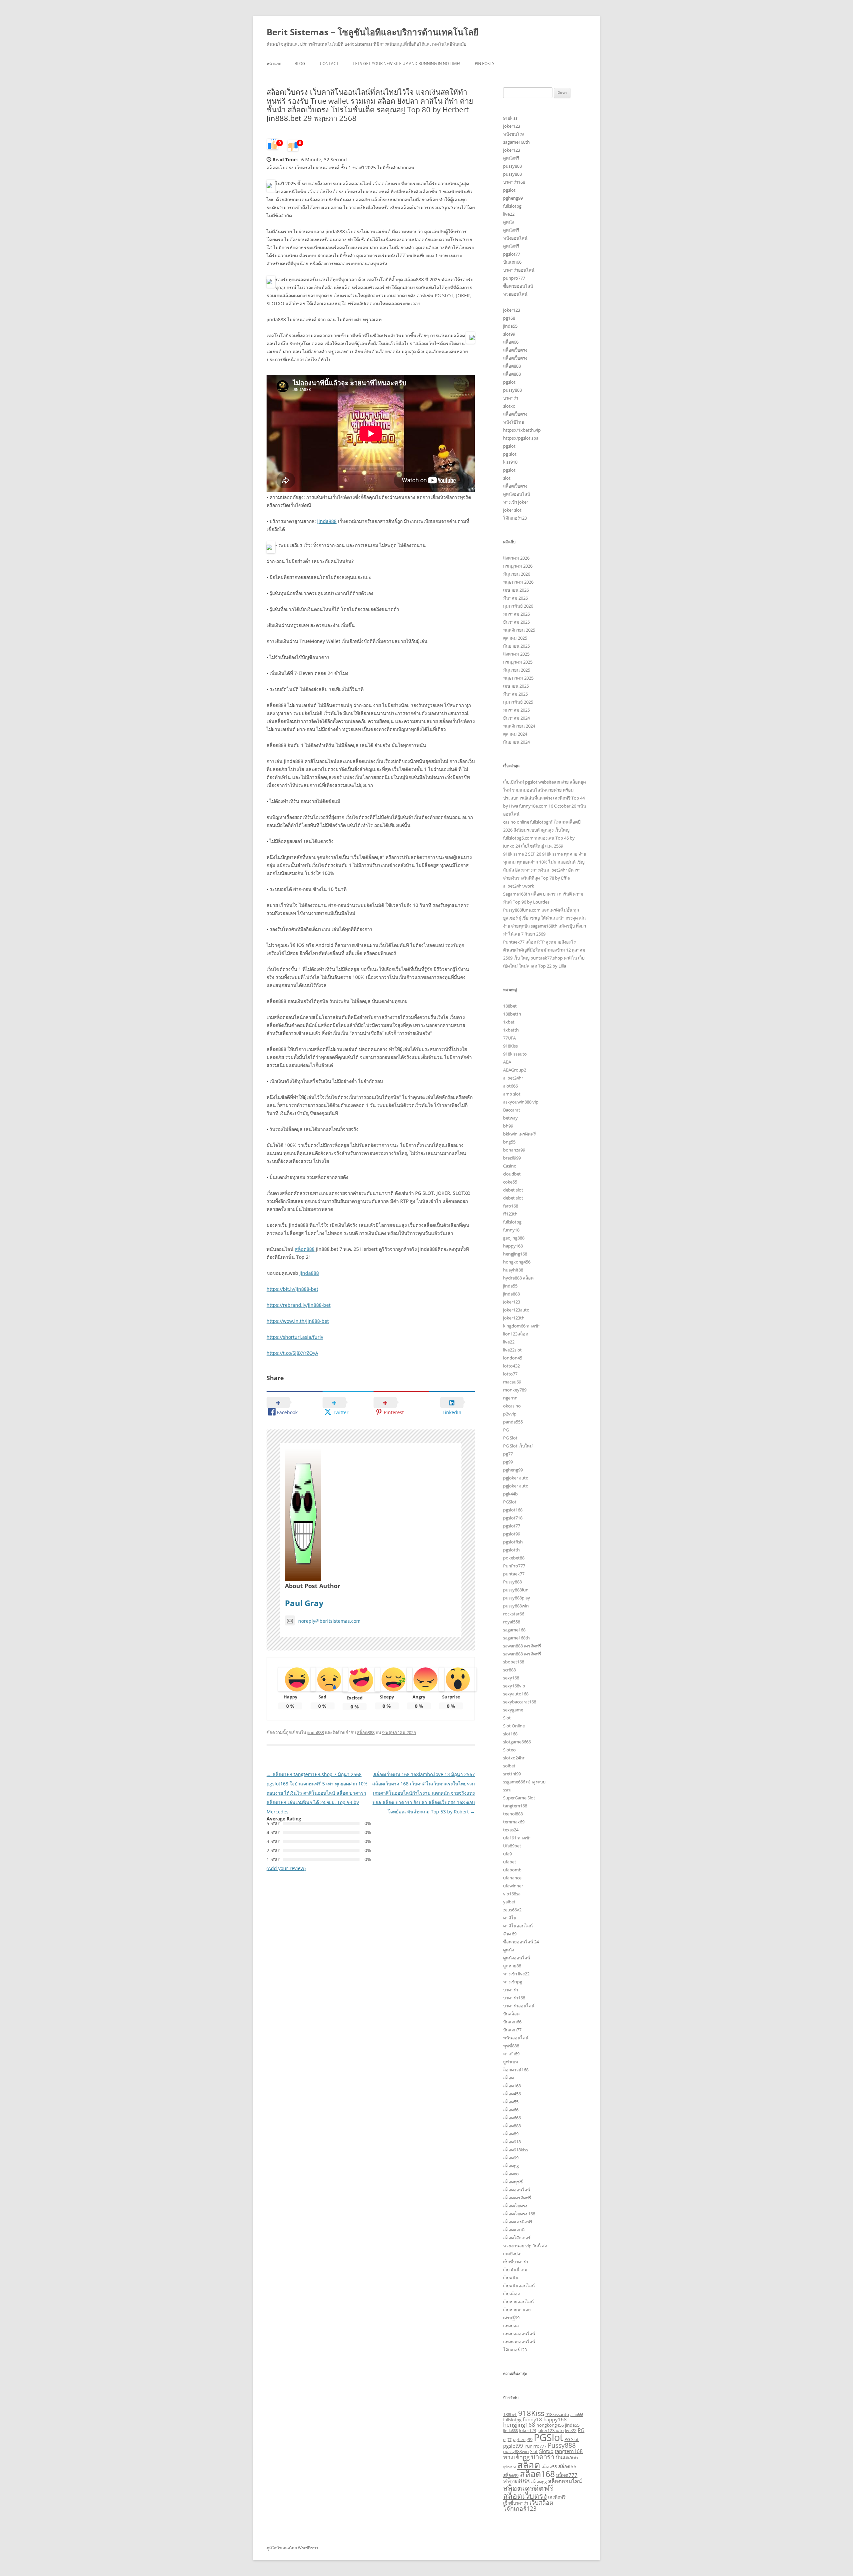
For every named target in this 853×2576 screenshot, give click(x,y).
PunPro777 (514, 1566)
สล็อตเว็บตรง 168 (519, 2214)
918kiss (510, 118)
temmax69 (514, 1822)
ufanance (512, 1878)
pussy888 (512, 166)
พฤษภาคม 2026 (518, 582)
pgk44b (510, 1494)
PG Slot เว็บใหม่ (518, 1446)
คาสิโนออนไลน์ (518, 1926)
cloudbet (512, 1174)
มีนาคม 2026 (515, 598)
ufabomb (512, 1870)
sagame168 (514, 1630)
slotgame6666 (517, 1742)
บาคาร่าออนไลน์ (519, 270)
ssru (507, 1790)
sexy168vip (514, 1686)
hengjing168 (515, 1254)
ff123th (510, 1214)
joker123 (512, 126)
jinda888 (327, 521)
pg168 (509, 318)
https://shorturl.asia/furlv (295, 1337)
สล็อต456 (512, 2094)
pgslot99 (512, 1534)
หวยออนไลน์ (515, 294)
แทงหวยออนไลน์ (519, 2342)
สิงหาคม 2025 (516, 654)
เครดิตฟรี (557, 2497)
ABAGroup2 (515, 1070)
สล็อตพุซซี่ (513, 2182)
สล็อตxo (511, 2174)
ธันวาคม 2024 (516, 718)
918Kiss (510, 1046)
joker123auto (516, 1310)
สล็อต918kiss (516, 2150)
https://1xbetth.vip (522, 430)
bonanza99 (514, 1150)
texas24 (511, 1830)
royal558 (512, 1622)
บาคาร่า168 (514, 182)
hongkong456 (517, 1262)
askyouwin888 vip (521, 1102)
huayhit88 (513, 1270)
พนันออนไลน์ (516, 2038)
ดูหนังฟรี (511, 158)
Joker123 (512, 1302)
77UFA (509, 1038)
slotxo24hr (514, 1758)
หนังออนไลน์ (515, 238)
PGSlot (510, 1502)
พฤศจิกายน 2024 (519, 726)
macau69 (512, 1382)
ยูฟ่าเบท (511, 2062)
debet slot (513, 1190)
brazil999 (512, 1158)
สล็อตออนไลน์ (517, 2190)
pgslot (509, 190)
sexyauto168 (516, 1694)
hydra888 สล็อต (518, 1278)
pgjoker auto (516, 1478)
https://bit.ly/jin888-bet (292, 1289)
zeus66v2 (512, 1910)
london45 (513, 1358)
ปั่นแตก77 (512, 2030)
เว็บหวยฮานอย (517, 2310)
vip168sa (512, 1894)
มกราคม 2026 (516, 614)
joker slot (512, 510)
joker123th (514, 1318)
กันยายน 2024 (516, 742)
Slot (507, 1718)
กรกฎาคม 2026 (518, 566)
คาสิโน (510, 1918)
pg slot (510, 454)
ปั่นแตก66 (512, 262)
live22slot (512, 1350)
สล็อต (508, 2078)
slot (507, 478)
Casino (510, 1166)
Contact (329, 63)
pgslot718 (513, 1518)
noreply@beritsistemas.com (329, 1621)
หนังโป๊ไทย (514, 422)
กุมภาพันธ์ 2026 (518, 606)
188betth (512, 1014)
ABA (507, 1062)
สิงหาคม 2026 (516, 558)
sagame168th (516, 142)
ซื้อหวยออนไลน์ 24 (521, 1942)
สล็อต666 (512, 2118)
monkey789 (515, 1390)
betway (510, 1118)
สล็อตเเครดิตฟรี (518, 2222)
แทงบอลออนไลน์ (519, 2334)
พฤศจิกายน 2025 (519, 630)
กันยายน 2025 (516, 646)
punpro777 (514, 278)
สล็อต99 (511, 2158)
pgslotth (511, 1550)
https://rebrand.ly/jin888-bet (299, 1305)
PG (506, 1430)
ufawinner (513, 1886)
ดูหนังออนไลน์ (517, 494)
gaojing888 (514, 1238)
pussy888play (517, 1598)
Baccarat (512, 1110)
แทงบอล (511, 2326)
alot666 (510, 1086)
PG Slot (510, 1438)
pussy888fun (516, 1590)
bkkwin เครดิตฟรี (519, 1134)
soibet (509, 1766)
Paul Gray (304, 1603)
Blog (300, 63)
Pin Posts (485, 63)
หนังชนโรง (513, 134)
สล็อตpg (511, 2166)
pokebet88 (514, 1558)
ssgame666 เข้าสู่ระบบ (524, 1782)
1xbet (509, 1022)
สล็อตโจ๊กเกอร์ (517, 2238)
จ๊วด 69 (510, 1934)
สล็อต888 (305, 1249)
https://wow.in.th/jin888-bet (298, 1321)
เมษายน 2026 (516, 590)
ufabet (510, 1862)
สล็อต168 (512, 2086)
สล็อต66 (511, 342)
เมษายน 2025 (516, 686)
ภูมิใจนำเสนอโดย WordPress (292, 2548)
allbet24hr (513, 1078)
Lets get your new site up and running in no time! (407, 63)
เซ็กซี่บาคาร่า (516, 2262)
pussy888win (516, 1606)
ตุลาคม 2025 (515, 638)
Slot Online (514, 1726)
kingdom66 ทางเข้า (522, 1326)
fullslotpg (512, 206)
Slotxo (509, 1750)
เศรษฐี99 (511, 2318)
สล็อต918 (512, 2142)
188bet (510, 1006)
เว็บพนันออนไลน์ (519, 2286)
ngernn (510, 1398)
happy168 (513, 1246)
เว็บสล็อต (512, 2294)
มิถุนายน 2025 (517, 670)
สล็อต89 (511, 2134)
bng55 (509, 1142)
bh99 (508, 1126)
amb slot (512, 1094)
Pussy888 (512, 1582)
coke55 (510, 1182)
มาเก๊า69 (511, 2054)
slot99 (509, 334)
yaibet (509, 1902)
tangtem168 (515, 1806)
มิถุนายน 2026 (517, 574)
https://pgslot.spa (521, 438)
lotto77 (510, 1374)
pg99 (508, 1462)
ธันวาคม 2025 (516, 622)
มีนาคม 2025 (515, 694)
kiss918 (510, 462)
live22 (509, 214)
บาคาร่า (511, 398)
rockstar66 (514, 1614)
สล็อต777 (567, 2475)
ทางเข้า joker (516, 502)
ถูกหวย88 (512, 1966)
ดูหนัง (508, 222)
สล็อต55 (511, 2102)
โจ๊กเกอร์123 (515, 518)
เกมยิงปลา (513, 2254)
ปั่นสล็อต (511, 2014)
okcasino (512, 1406)
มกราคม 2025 (516, 710)
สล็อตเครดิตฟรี (517, 2198)
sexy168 (511, 1678)
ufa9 (507, 1854)
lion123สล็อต (516, 1334)
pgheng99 (513, 198)
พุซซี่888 (511, 2046)
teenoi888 (513, 1814)
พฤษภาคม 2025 (518, 678)
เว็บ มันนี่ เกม (515, 2270)
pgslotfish (513, 1542)
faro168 (511, 1206)
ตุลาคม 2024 (515, 734)
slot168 (510, 1734)
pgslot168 (513, 1510)
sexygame (513, 1710)
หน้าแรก (274, 63)
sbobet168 (514, 1662)
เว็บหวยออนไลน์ (518, 2302)
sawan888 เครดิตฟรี (522, 1646)
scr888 (509, 1670)
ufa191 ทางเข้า (517, 1838)
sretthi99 (512, 1774)
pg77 (508, 1454)
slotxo (509, 406)
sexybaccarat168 (520, 1702)
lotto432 (511, 1366)
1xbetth (511, 1030)
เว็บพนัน (511, 2278)
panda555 (513, 1422)
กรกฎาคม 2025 (518, 662)
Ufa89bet (512, 1846)
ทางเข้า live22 (516, 1974)
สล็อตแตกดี (514, 2230)
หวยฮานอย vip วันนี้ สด (525, 2246)
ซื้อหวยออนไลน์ (518, 286)
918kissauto (515, 1054)
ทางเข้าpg (513, 1982)
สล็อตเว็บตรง (515, 350)
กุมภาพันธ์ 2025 (518, 702)
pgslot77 (512, 254)
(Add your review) (286, 1868)
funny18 (511, 1230)
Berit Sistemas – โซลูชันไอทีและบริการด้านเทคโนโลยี (373, 32)
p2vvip (510, 1414)
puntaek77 (514, 1574)
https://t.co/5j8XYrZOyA (292, 1353)
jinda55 (510, 326)
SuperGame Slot (519, 1798)
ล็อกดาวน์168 (516, 2070)
